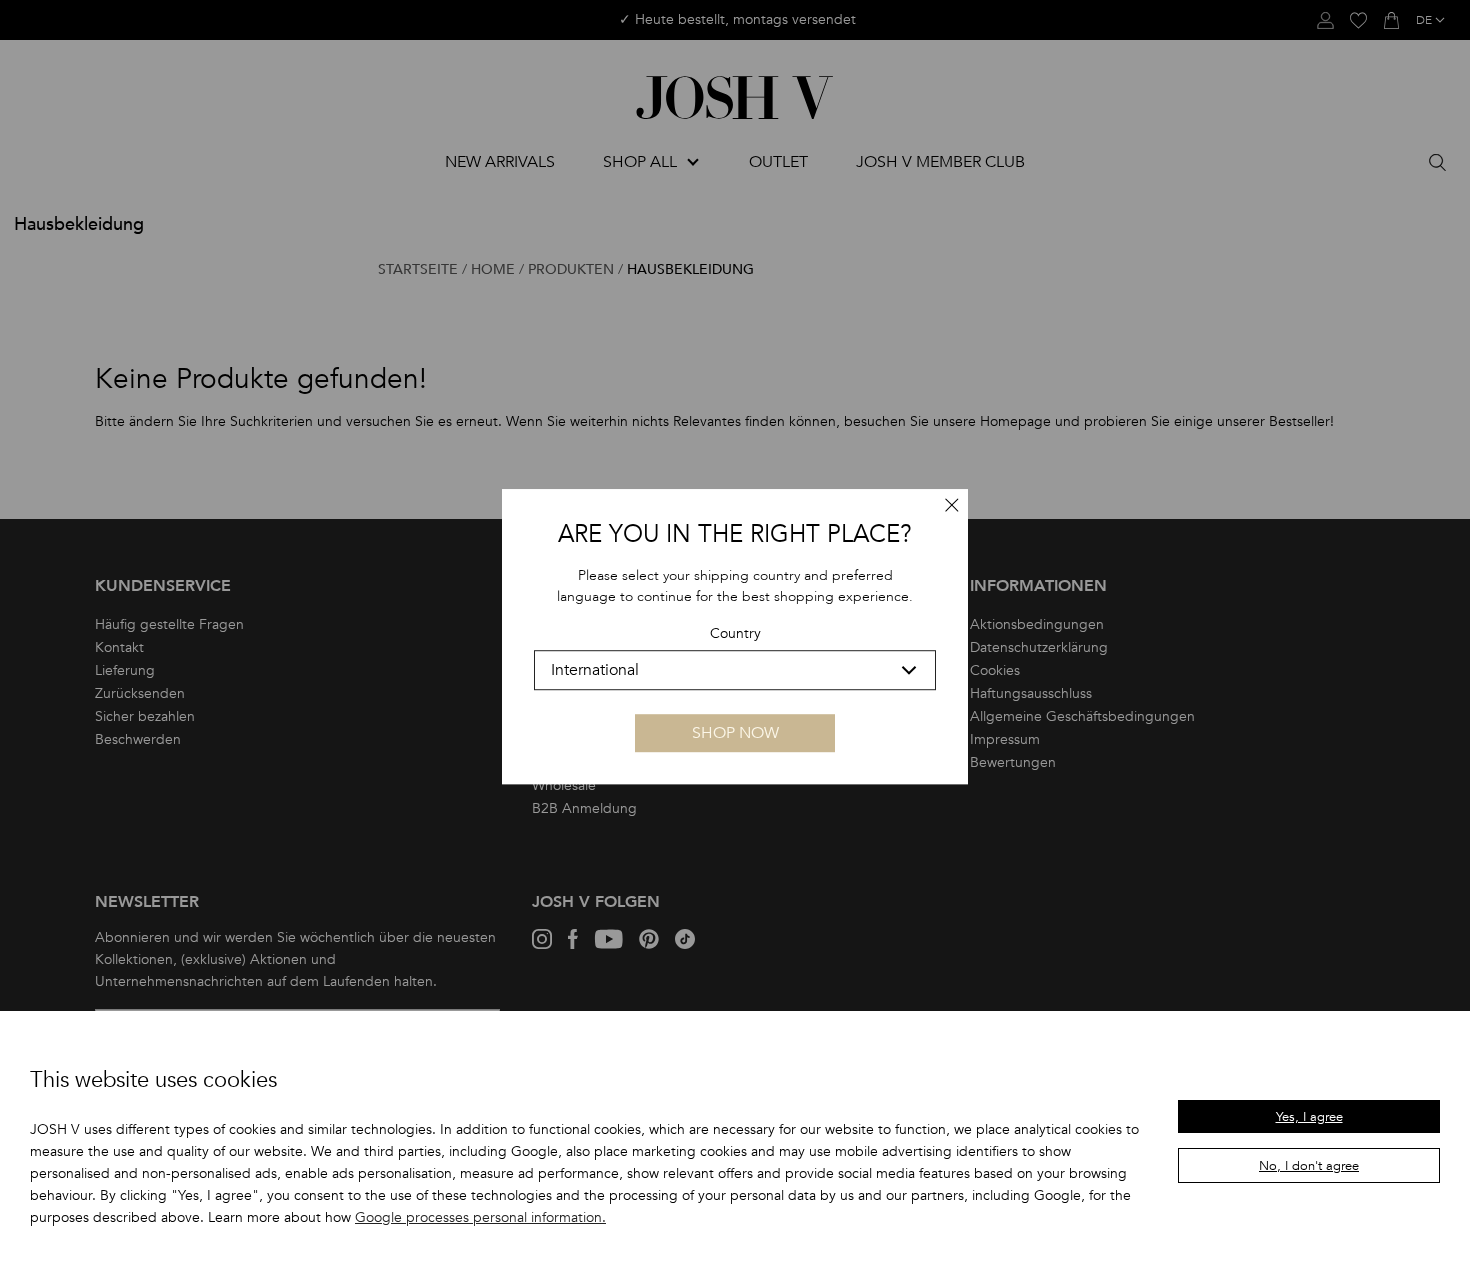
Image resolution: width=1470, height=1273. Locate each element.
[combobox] (735, 670)
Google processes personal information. (480, 1217)
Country (735, 634)
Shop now (735, 733)
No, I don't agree (1309, 1166)
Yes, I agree (1309, 1117)
